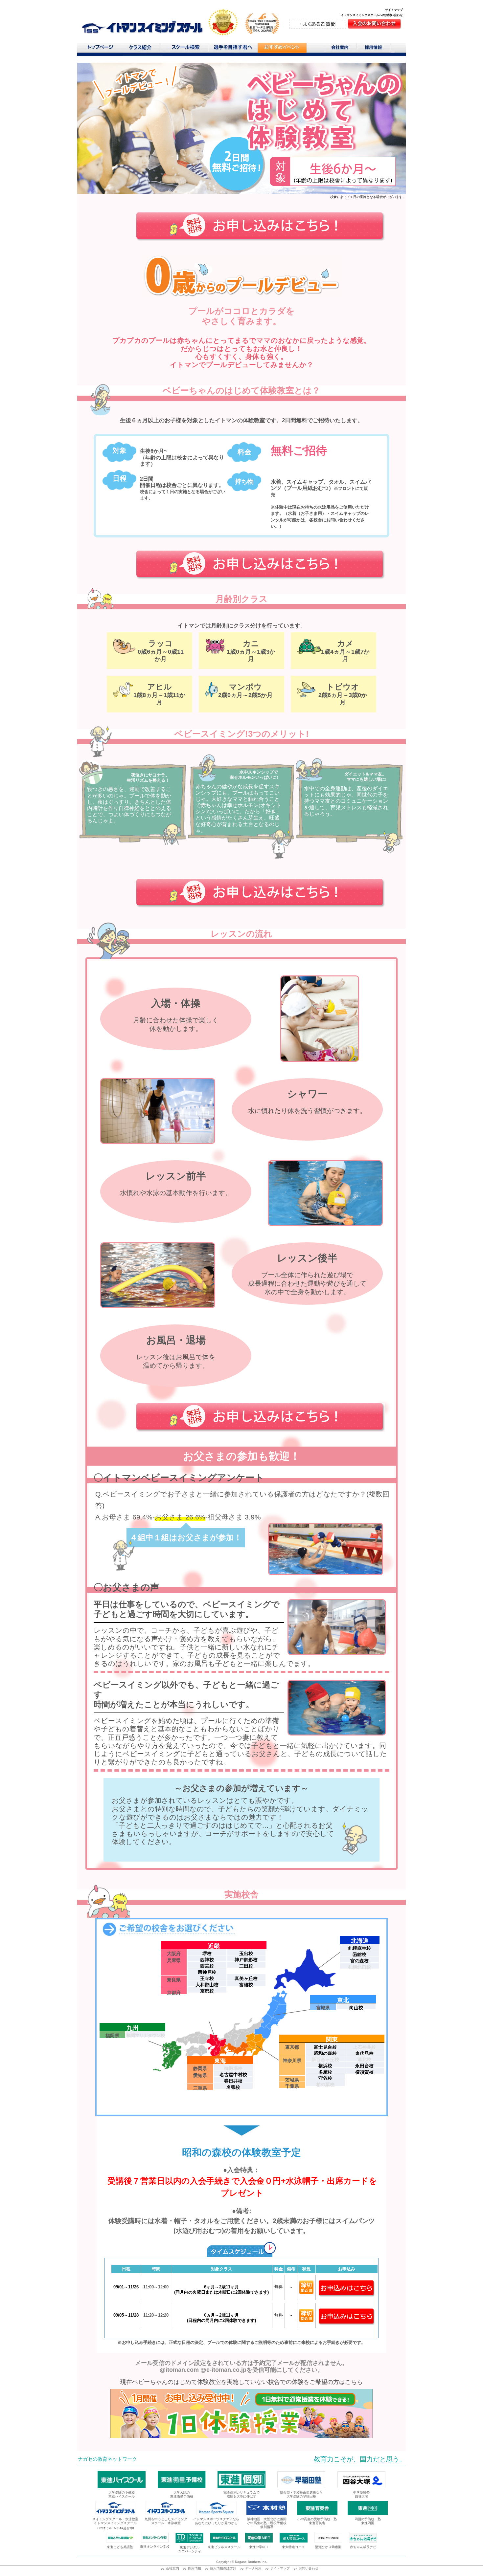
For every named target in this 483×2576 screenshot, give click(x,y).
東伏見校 (364, 2053)
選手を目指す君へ (233, 49)
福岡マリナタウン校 (146, 2035)
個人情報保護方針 (223, 2568)
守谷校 (325, 2078)
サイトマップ (394, 10)
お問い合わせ (309, 2568)
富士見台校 (325, 2047)
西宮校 (207, 1966)
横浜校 (325, 2065)
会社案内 (340, 49)
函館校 (359, 1954)
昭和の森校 (325, 2053)
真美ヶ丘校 (246, 1978)
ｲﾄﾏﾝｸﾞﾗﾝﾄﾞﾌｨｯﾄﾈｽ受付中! (115, 2528)
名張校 (233, 2087)
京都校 (207, 1991)
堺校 (207, 1953)
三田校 (246, 1966)
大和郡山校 (207, 1984)
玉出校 (246, 1953)
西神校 (207, 1959)
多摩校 (325, 2072)
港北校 (364, 2059)
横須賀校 (364, 2072)
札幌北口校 (359, 1967)
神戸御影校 (246, 1959)
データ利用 (253, 2568)
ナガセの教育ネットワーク (107, 2459)
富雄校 (246, 1984)
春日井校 (233, 2081)
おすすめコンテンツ (282, 49)
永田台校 (364, 2065)
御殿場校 (233, 2068)
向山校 (356, 2007)
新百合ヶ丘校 (325, 2059)
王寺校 (207, 1978)
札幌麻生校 (359, 1948)
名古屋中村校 (233, 2074)
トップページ (100, 49)
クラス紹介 (143, 49)
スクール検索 (187, 49)
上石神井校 (364, 2047)
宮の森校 (359, 1960)
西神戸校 (207, 1972)
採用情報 (376, 49)
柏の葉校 (325, 2084)
